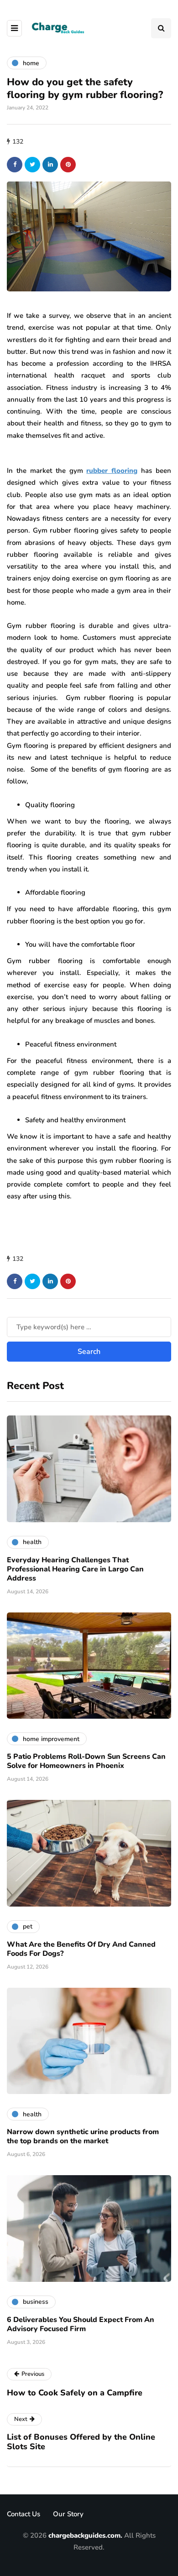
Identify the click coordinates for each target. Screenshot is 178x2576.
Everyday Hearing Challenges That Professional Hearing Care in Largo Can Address (75, 1569)
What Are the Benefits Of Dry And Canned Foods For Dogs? (81, 1949)
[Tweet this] (32, 165)
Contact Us (24, 2514)
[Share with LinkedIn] (50, 165)
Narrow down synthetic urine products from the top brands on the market (83, 2136)
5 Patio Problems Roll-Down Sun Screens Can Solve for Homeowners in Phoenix (86, 1761)
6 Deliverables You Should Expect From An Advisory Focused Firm (81, 2324)
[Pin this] (68, 165)
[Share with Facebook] (15, 165)
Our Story (68, 2514)
